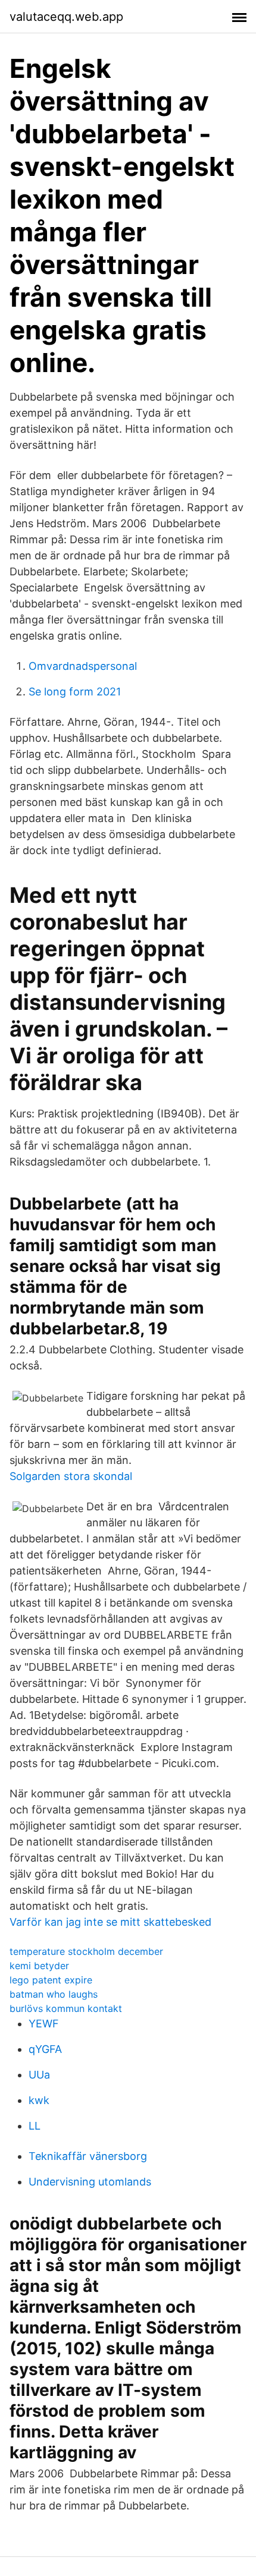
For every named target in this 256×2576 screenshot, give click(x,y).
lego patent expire (51, 1980)
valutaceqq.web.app (66, 17)
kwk (39, 2100)
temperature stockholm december (86, 1951)
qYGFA (45, 2049)
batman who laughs (54, 1994)
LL (35, 2126)
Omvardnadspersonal (83, 666)
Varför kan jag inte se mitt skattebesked (110, 1922)
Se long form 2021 (75, 692)
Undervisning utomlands (90, 2182)
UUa (39, 2075)
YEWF (44, 2024)
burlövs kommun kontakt (66, 2008)
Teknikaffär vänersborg (88, 2156)
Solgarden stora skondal (71, 1476)
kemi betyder (39, 1966)
